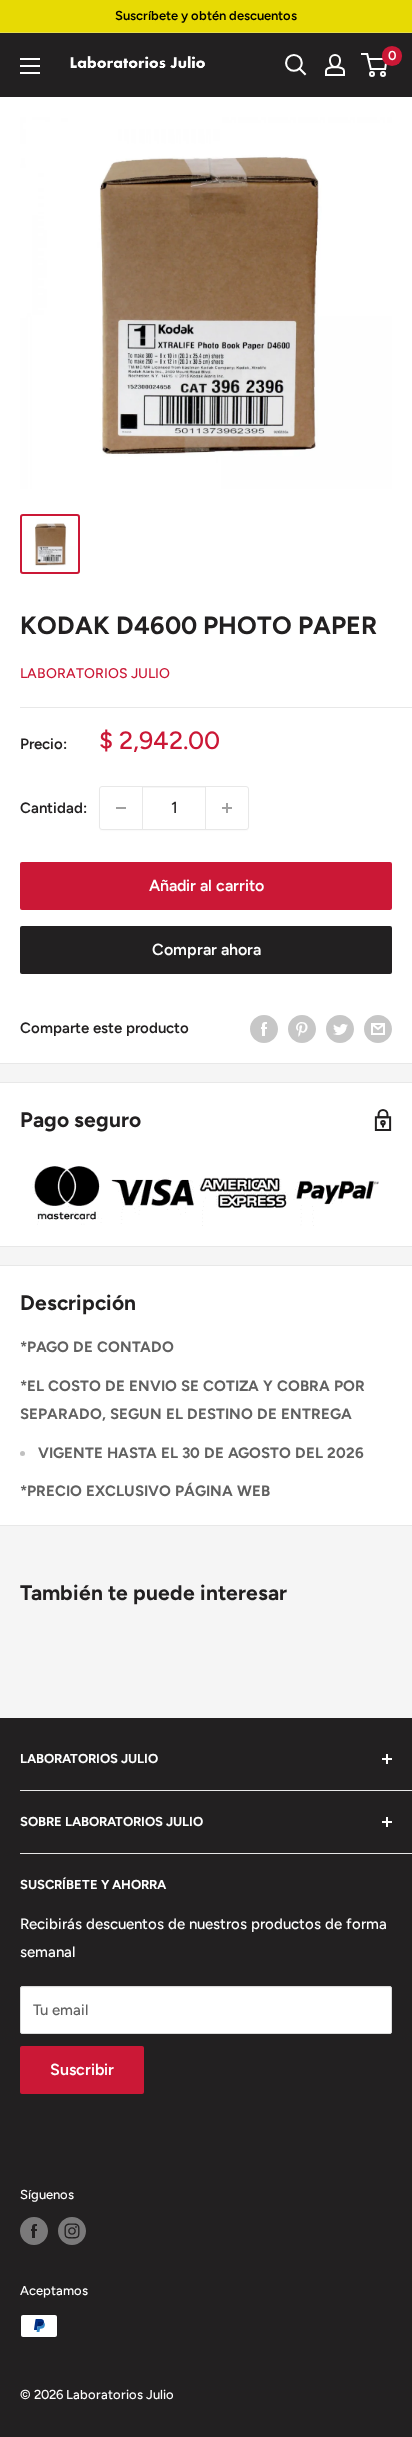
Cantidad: (53, 808)
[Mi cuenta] (335, 65)
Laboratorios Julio (95, 673)
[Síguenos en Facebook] (34, 2231)
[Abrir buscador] (296, 65)
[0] (375, 65)
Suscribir (82, 2069)
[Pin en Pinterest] (302, 1028)
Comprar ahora (206, 949)
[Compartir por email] (378, 1028)
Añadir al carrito (206, 885)
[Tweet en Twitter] (340, 1028)
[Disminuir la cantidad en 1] (121, 808)
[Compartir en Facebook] (264, 1028)
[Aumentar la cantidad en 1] (227, 808)
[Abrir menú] (30, 66)
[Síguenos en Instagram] (72, 2231)
